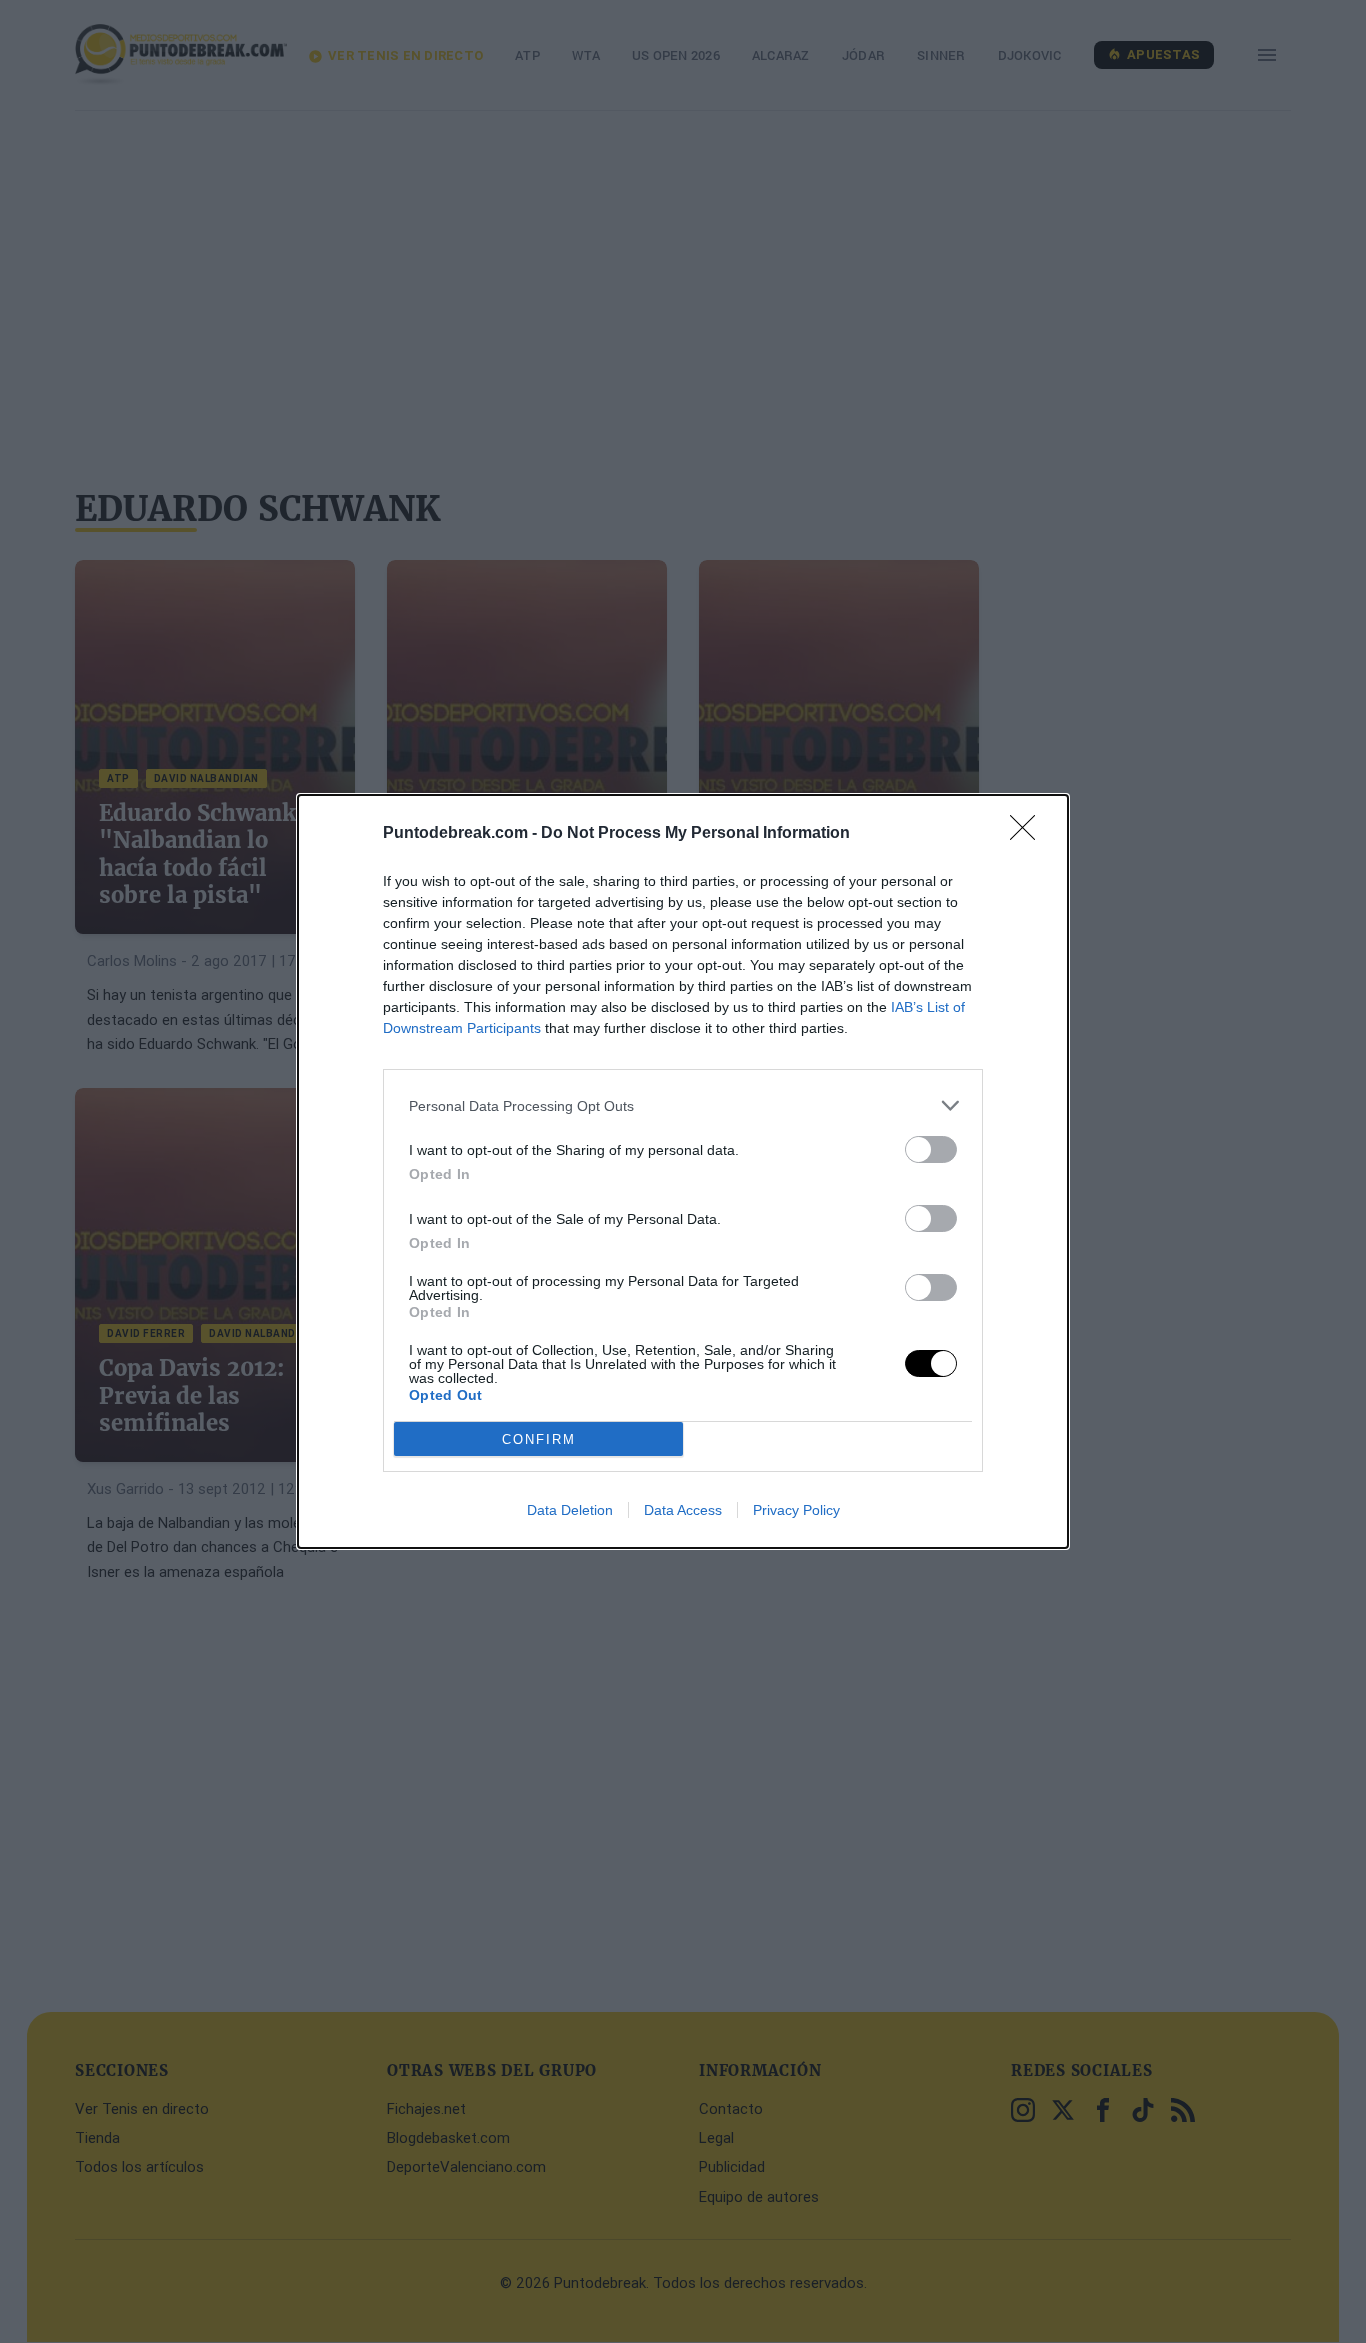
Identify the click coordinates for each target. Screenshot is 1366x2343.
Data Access (683, 1510)
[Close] (1029, 834)
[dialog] (683, 1171)
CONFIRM (539, 1439)
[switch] (931, 1149)
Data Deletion (570, 1510)
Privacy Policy (796, 1510)
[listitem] (683, 1105)
